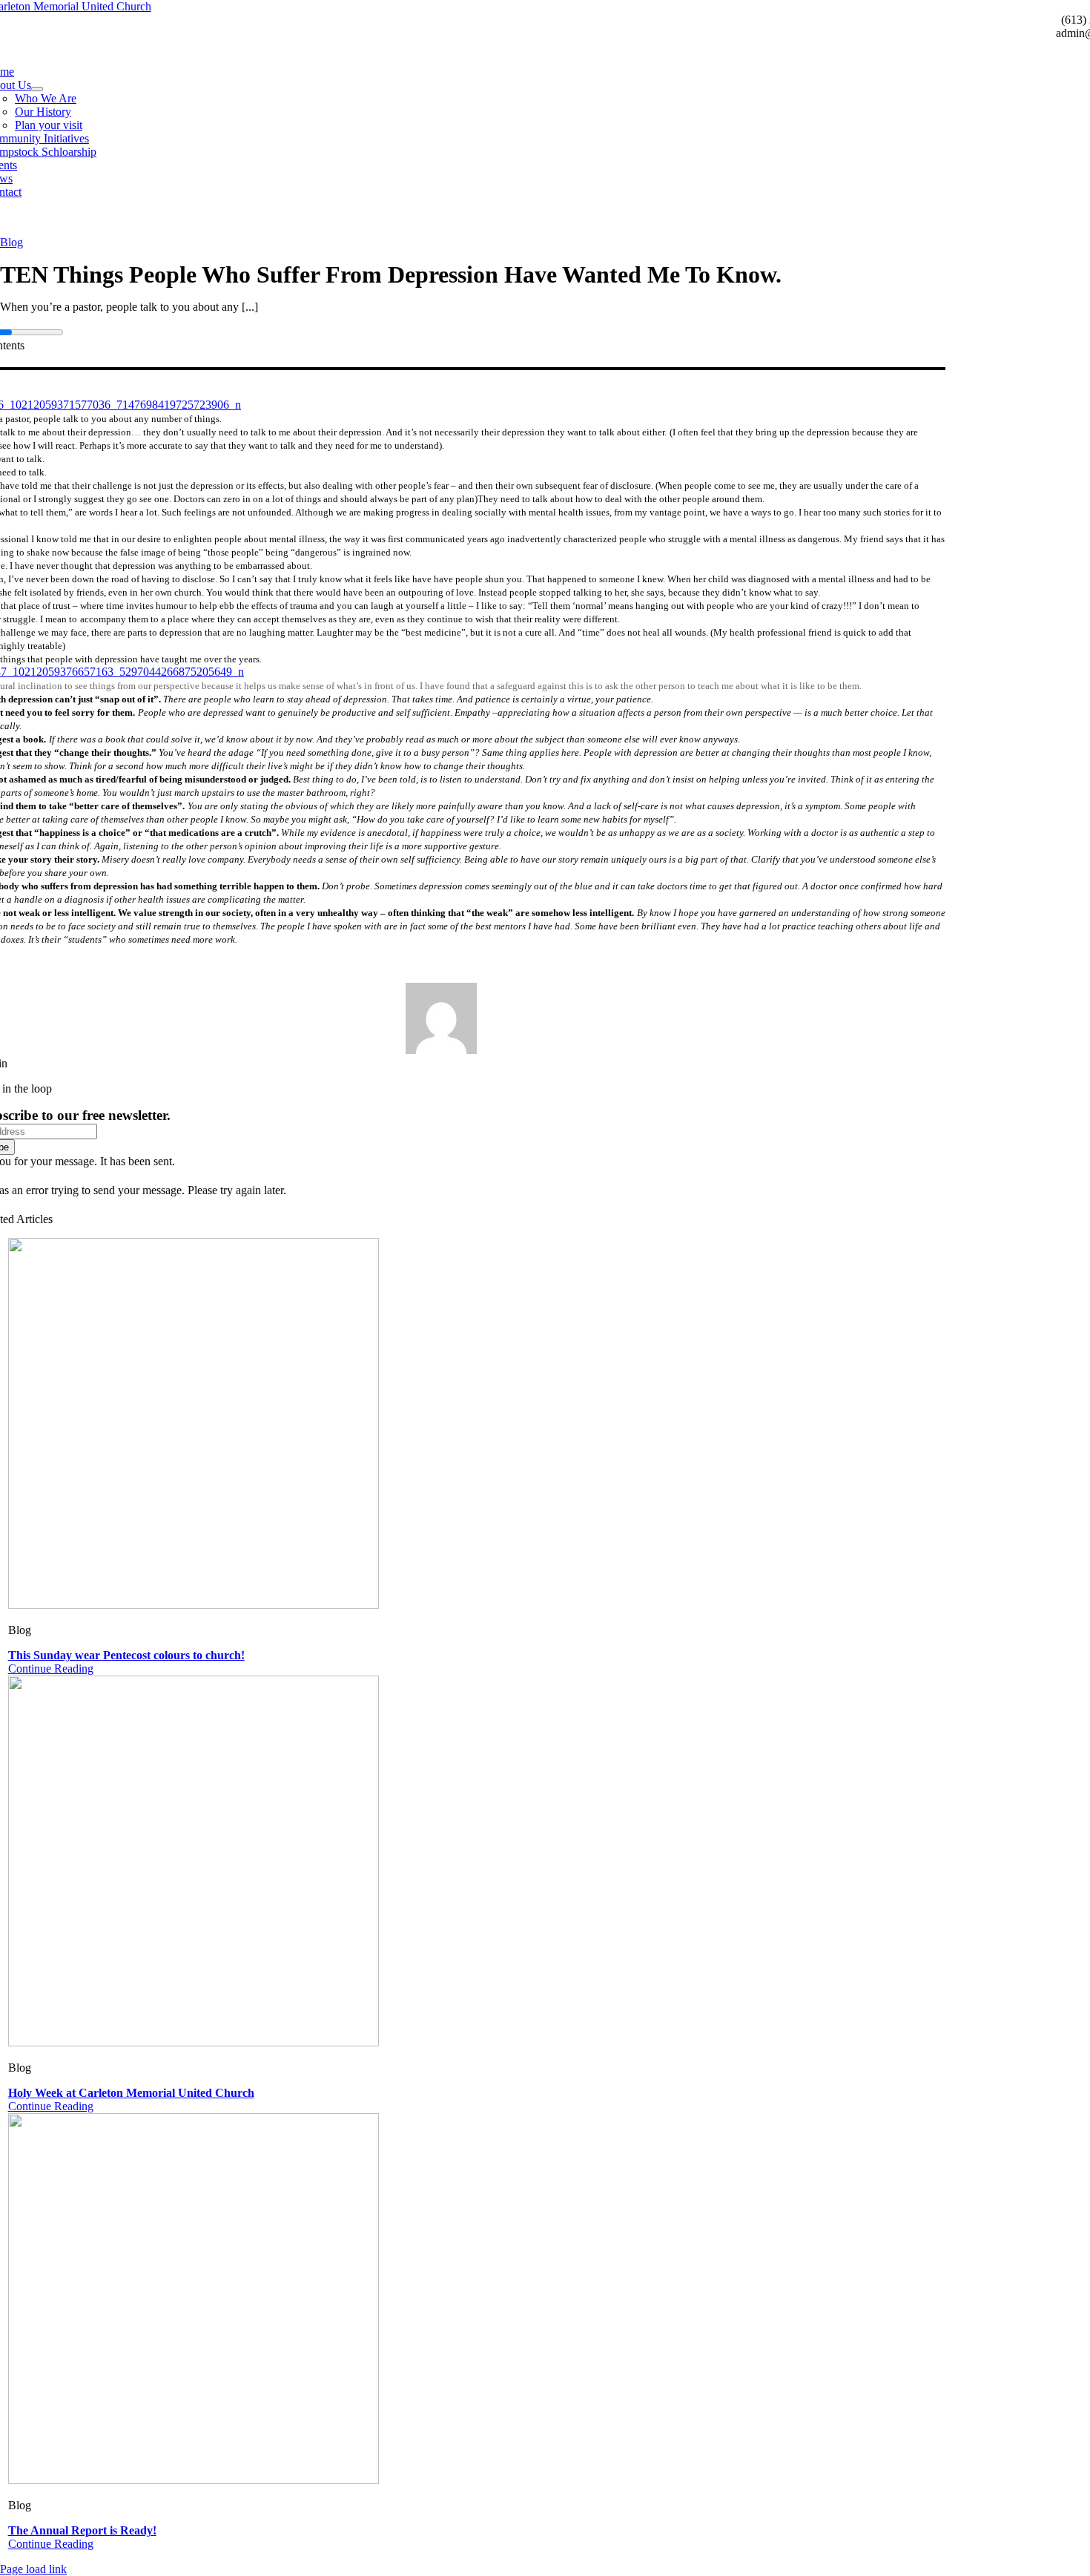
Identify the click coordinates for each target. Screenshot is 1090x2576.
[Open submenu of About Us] (37, 89)
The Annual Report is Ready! (82, 2530)
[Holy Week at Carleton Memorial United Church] (194, 2042)
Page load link (33, 2569)
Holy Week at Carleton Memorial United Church (131, 2093)
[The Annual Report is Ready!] (194, 2480)
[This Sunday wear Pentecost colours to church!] (194, 1605)
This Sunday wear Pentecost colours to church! (126, 1655)
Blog (11, 242)
